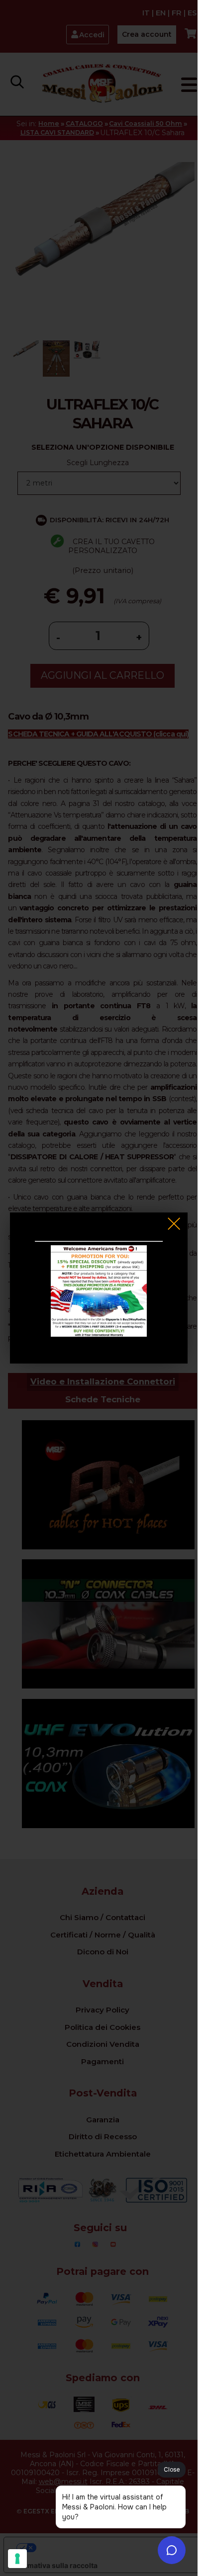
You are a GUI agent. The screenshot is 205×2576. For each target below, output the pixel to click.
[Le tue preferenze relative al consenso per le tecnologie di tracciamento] (17, 2559)
